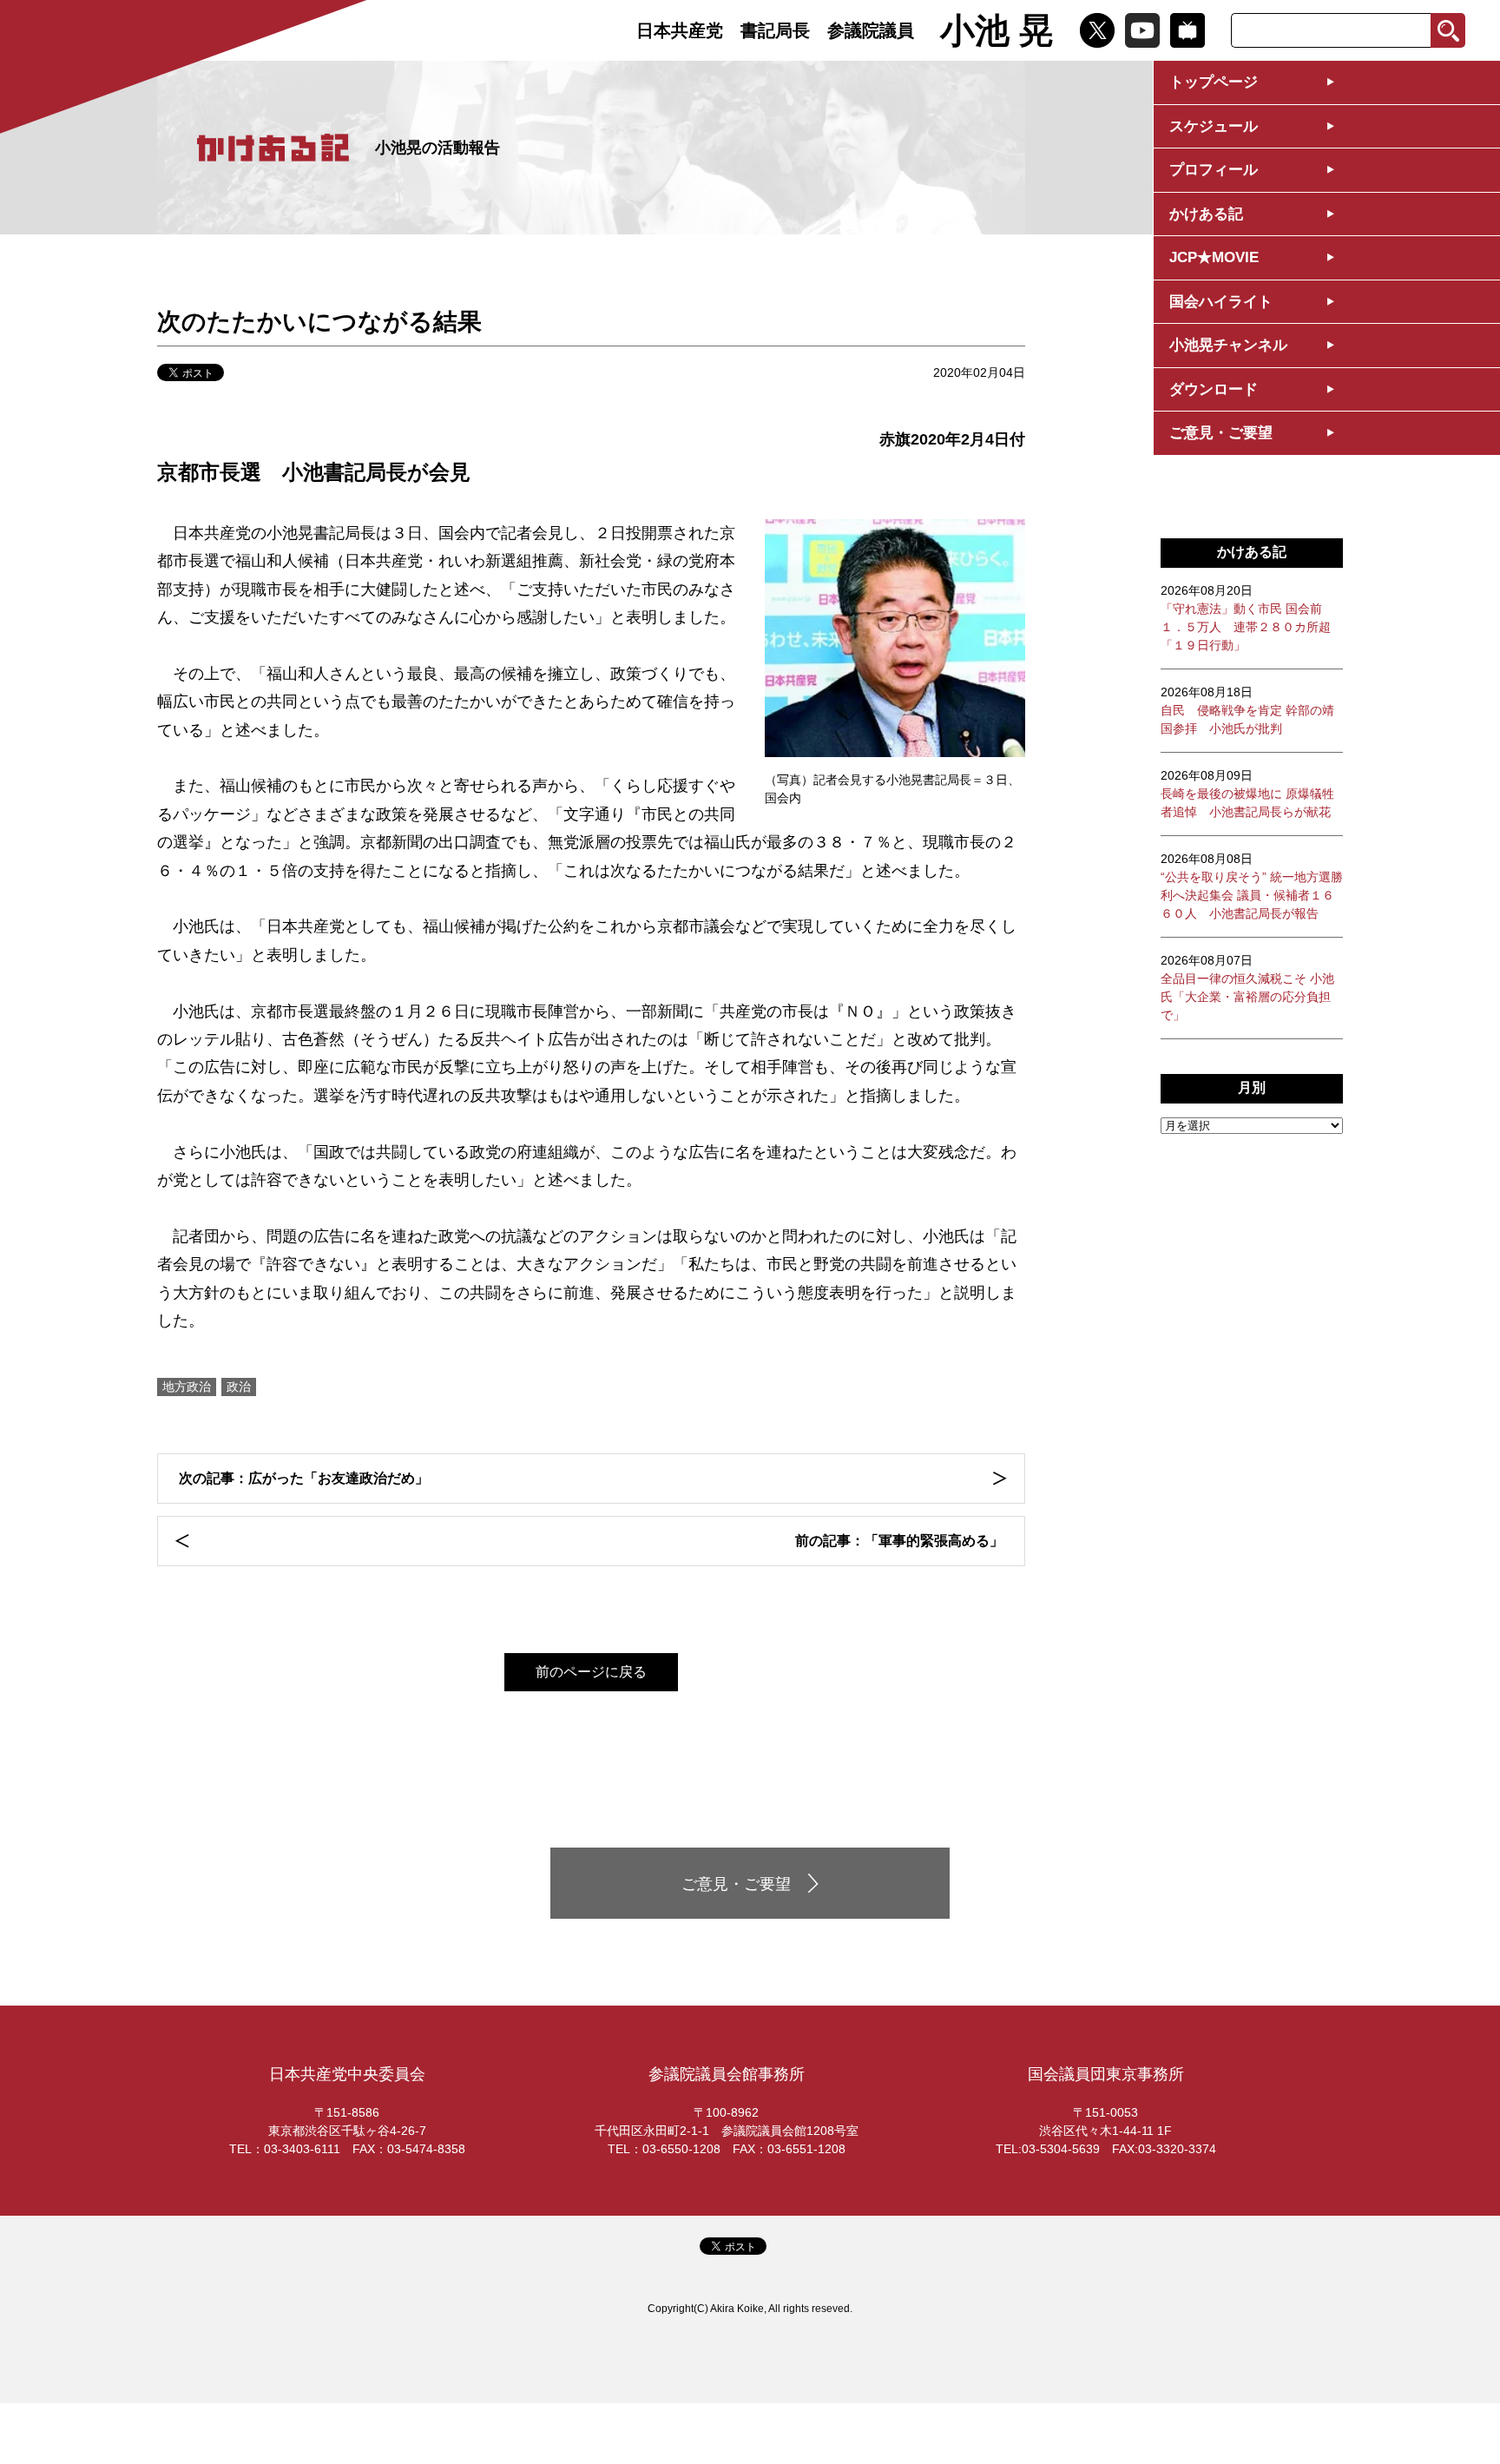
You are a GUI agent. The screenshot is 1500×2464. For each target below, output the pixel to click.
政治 (239, 1387)
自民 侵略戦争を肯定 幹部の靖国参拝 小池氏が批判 (1247, 710)
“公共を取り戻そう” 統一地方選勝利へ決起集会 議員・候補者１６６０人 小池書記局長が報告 (1252, 886)
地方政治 (187, 1387)
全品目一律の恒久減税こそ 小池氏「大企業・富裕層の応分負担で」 (1247, 988)
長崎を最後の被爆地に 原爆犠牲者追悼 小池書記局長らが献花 (1247, 794)
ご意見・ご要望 (1221, 433)
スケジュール (1214, 126)
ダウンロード (1214, 389)
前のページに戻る (591, 1672)
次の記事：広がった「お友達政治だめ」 (304, 1478)
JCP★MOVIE (1214, 257)
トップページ (1214, 82)
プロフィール (1214, 170)
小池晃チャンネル (1228, 345)
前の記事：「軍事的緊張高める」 (899, 1541)
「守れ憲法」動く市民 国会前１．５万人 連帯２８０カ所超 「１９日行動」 (1246, 618)
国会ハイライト (1221, 302)
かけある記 (1206, 214)
